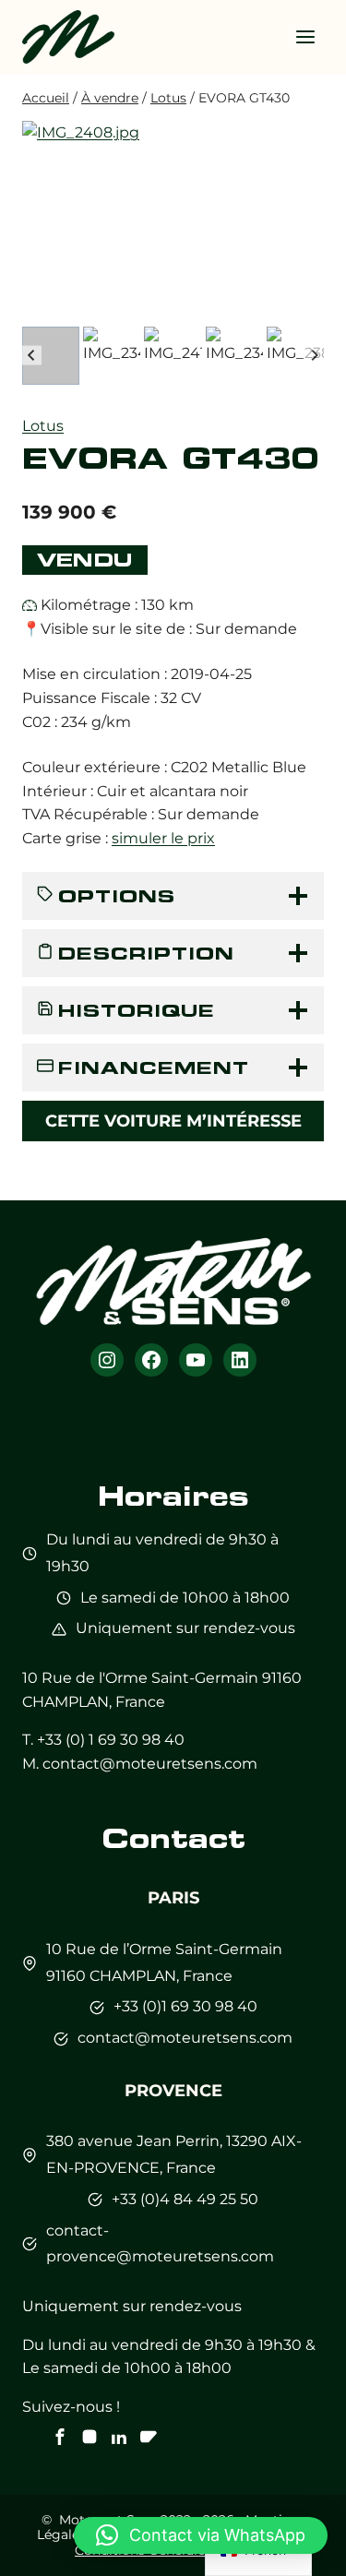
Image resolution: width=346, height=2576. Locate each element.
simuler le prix (163, 838)
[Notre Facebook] (60, 2437)
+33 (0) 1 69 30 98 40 (111, 1740)
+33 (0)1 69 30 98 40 (185, 2006)
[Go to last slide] (32, 356)
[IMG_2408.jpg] (173, 221)
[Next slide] (314, 356)
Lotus (43, 426)
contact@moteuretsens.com (150, 1764)
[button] (51, 355)
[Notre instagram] (89, 2437)
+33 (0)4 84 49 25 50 (185, 2199)
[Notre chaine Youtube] (149, 2437)
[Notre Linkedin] (119, 2437)
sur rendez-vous (236, 1628)
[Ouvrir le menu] (305, 36)
